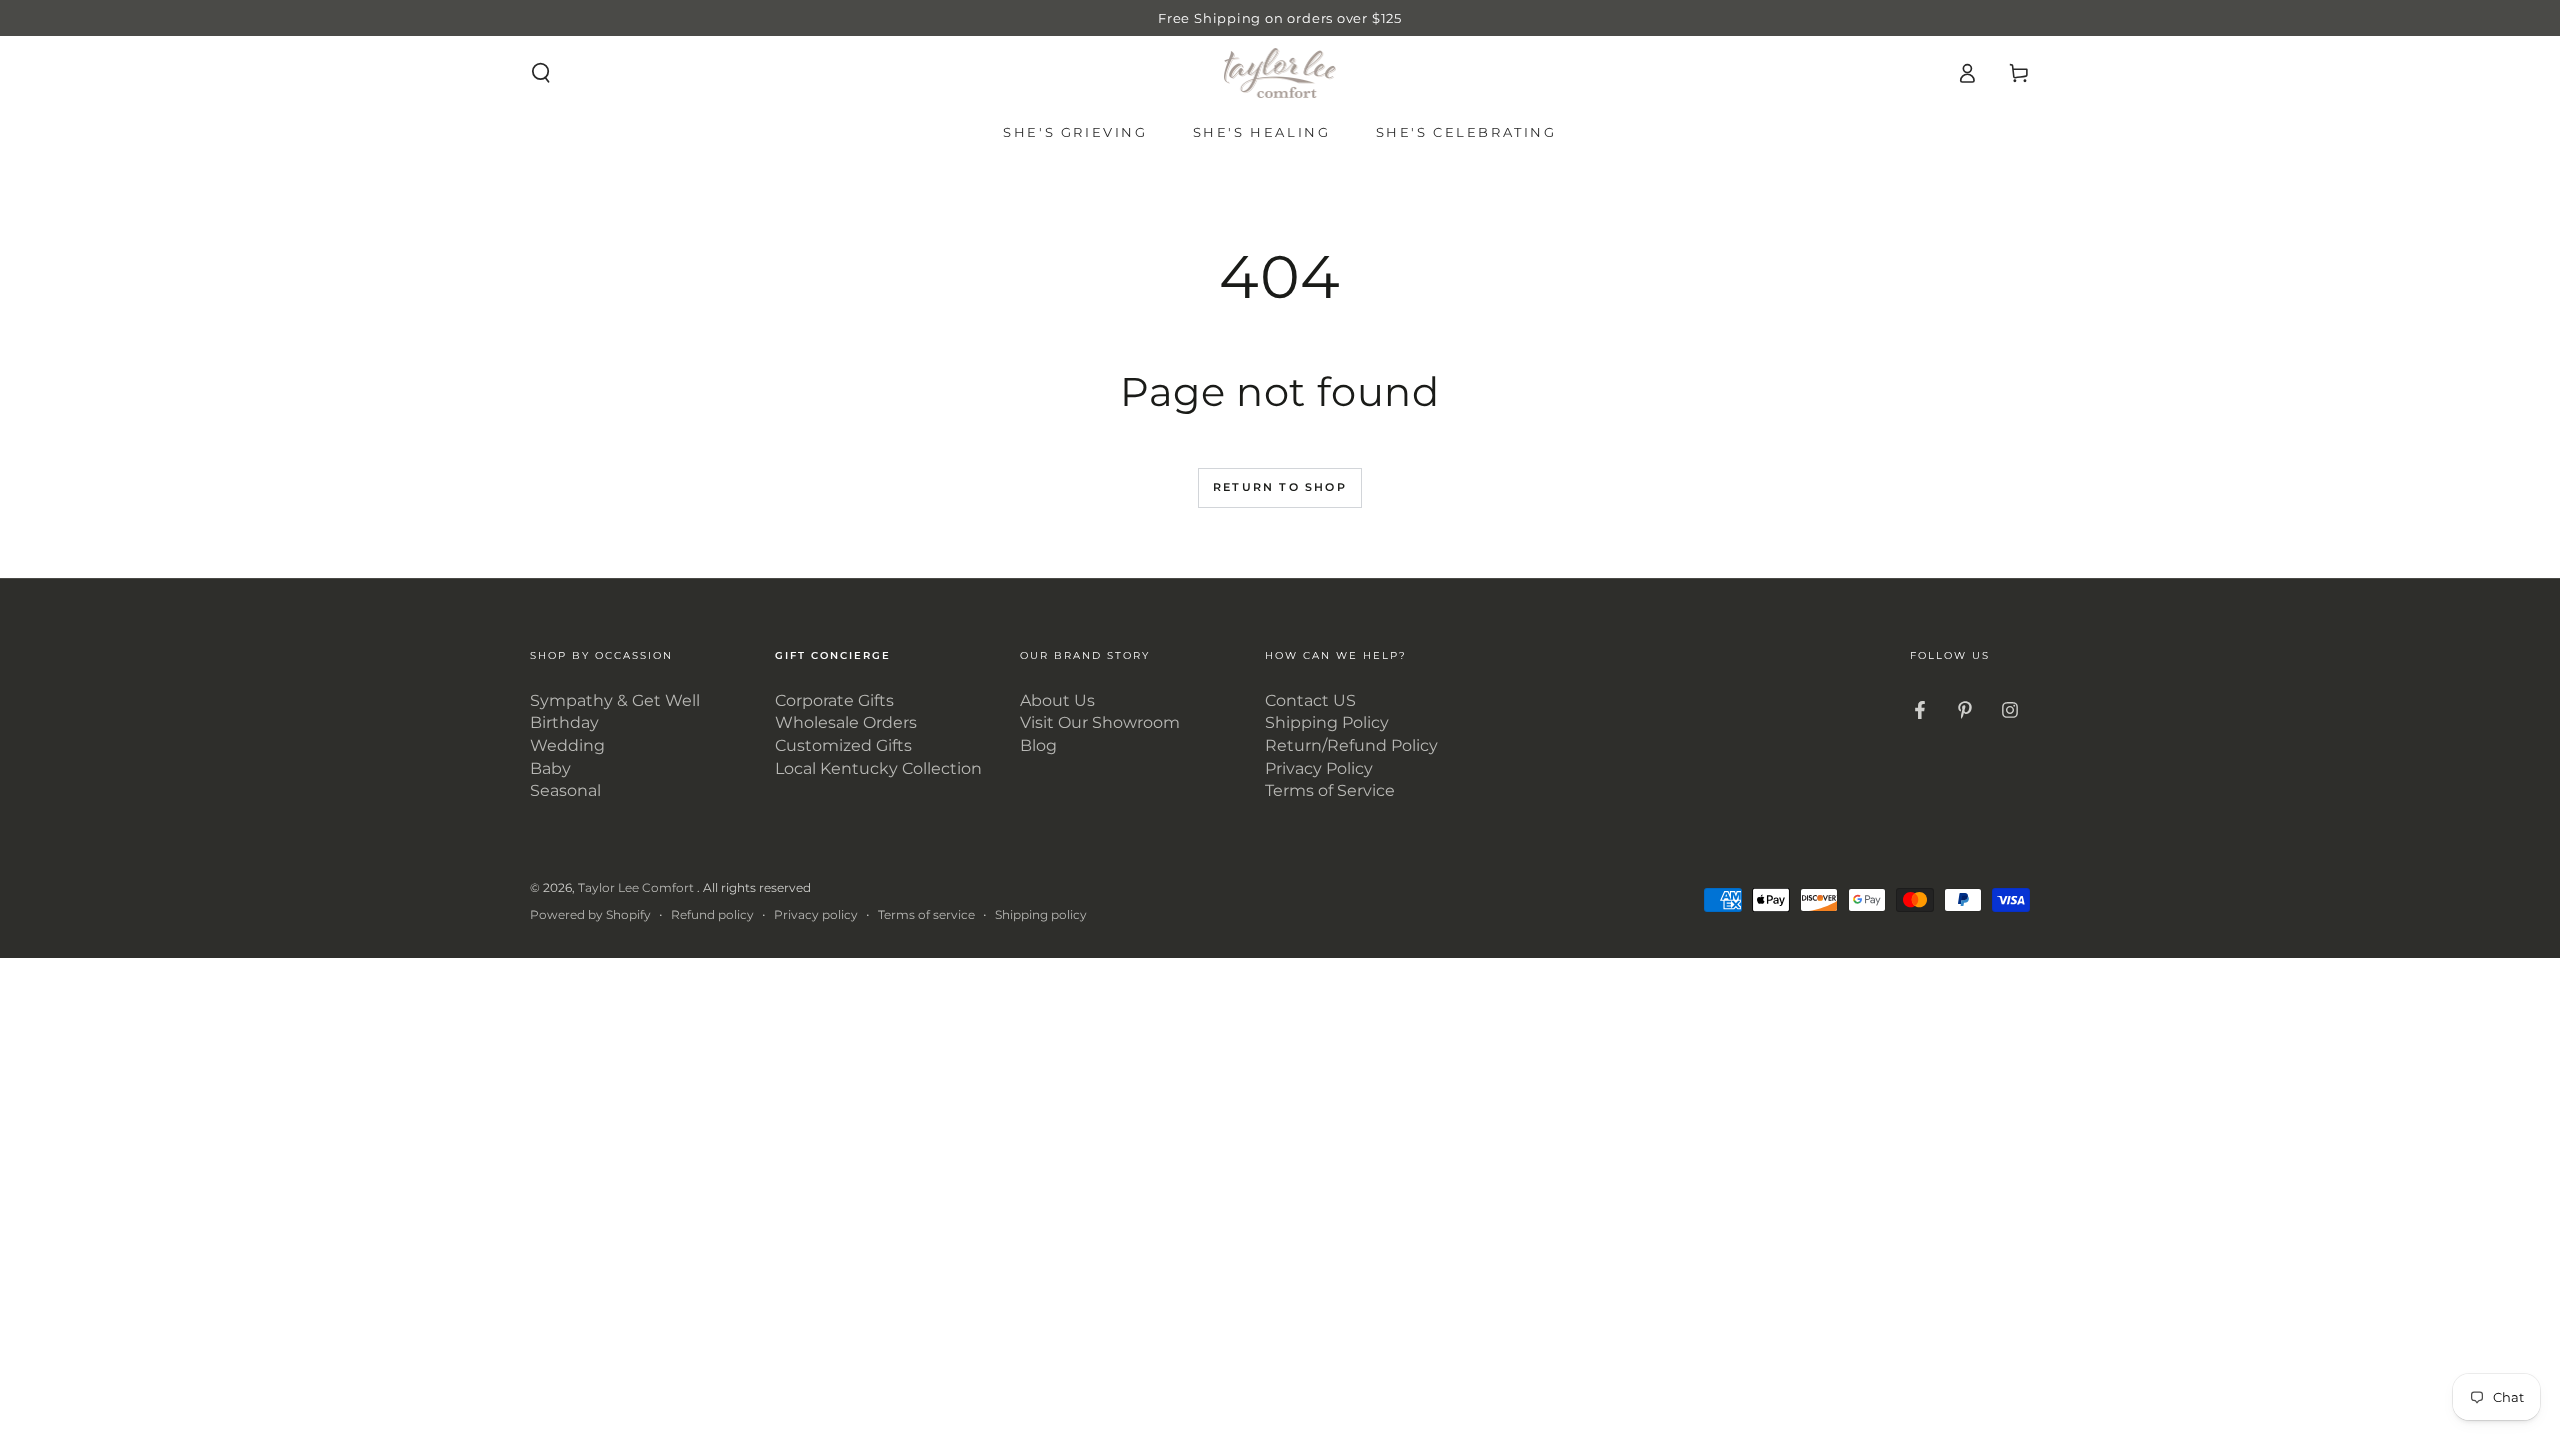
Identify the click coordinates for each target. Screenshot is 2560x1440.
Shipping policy (1041, 914)
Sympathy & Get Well (615, 700)
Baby (550, 768)
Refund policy (712, 914)
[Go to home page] (1280, 73)
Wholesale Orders (846, 722)
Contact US (1310, 700)
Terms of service (926, 914)
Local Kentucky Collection (878, 768)
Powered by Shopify (590, 914)
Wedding (567, 745)
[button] (541, 73)
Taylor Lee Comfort (637, 887)
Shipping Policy (1327, 722)
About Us (1057, 700)
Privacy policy (816, 914)
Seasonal (565, 790)
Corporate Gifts (834, 700)
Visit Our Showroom (1100, 722)
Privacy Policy (1319, 768)
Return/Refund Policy (1351, 745)
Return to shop (1280, 487)
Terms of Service (1330, 790)
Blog (1038, 745)
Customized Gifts (843, 745)
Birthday (564, 722)
